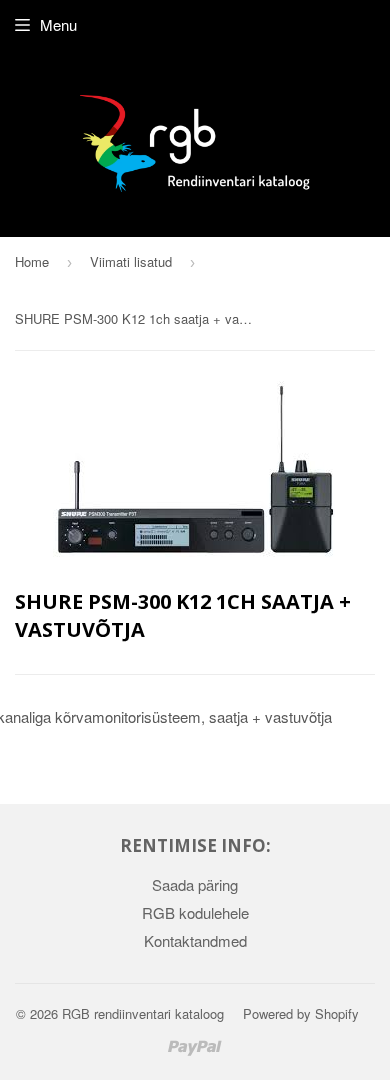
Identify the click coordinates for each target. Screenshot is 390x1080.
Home (32, 261)
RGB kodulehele (195, 912)
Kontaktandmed (195, 940)
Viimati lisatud (131, 261)
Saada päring (195, 884)
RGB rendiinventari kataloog (143, 1013)
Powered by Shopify (301, 1013)
